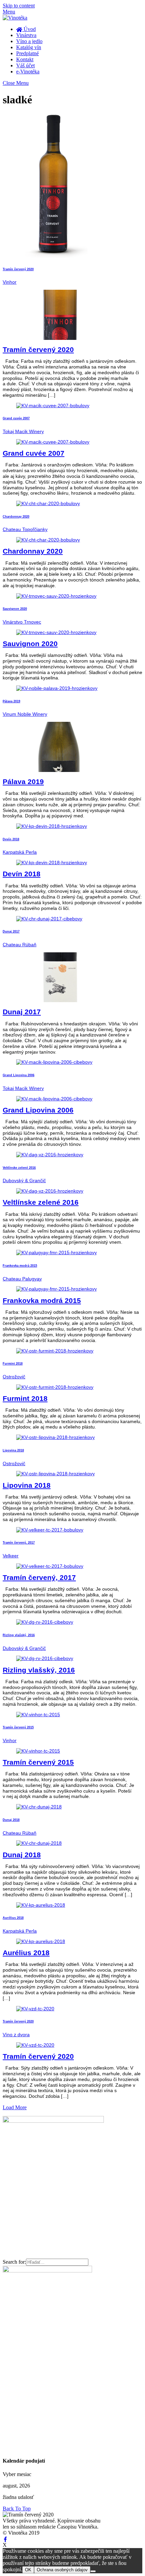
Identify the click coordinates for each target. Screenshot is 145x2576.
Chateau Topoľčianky (25, 529)
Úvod (29, 29)
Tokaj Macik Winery (23, 431)
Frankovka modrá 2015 (20, 1266)
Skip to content (19, 6)
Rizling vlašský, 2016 (19, 1635)
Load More (15, 2107)
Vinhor (10, 282)
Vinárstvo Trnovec (22, 622)
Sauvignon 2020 (15, 609)
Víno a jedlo (29, 41)
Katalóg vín (29, 47)
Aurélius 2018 (13, 1918)
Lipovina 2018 (13, 1450)
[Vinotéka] (15, 18)
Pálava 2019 (11, 701)
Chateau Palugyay (22, 1279)
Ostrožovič (14, 1377)
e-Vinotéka (28, 72)
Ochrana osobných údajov (62, 2570)
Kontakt (25, 59)
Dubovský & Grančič (24, 1180)
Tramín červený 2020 (18, 269)
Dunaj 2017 (11, 931)
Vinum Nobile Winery (25, 714)
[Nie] (93, 2571)
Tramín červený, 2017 (19, 1543)
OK (28, 2570)
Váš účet (25, 65)
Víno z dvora (16, 2035)
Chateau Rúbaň (20, 945)
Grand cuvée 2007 (16, 418)
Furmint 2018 (13, 1364)
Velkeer (11, 1556)
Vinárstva (26, 35)
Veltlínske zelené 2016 (19, 1168)
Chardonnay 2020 (16, 517)
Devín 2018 (11, 839)
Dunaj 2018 (11, 1820)
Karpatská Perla (20, 852)
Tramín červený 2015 (18, 1727)
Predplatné (27, 53)
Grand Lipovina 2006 (19, 1075)
